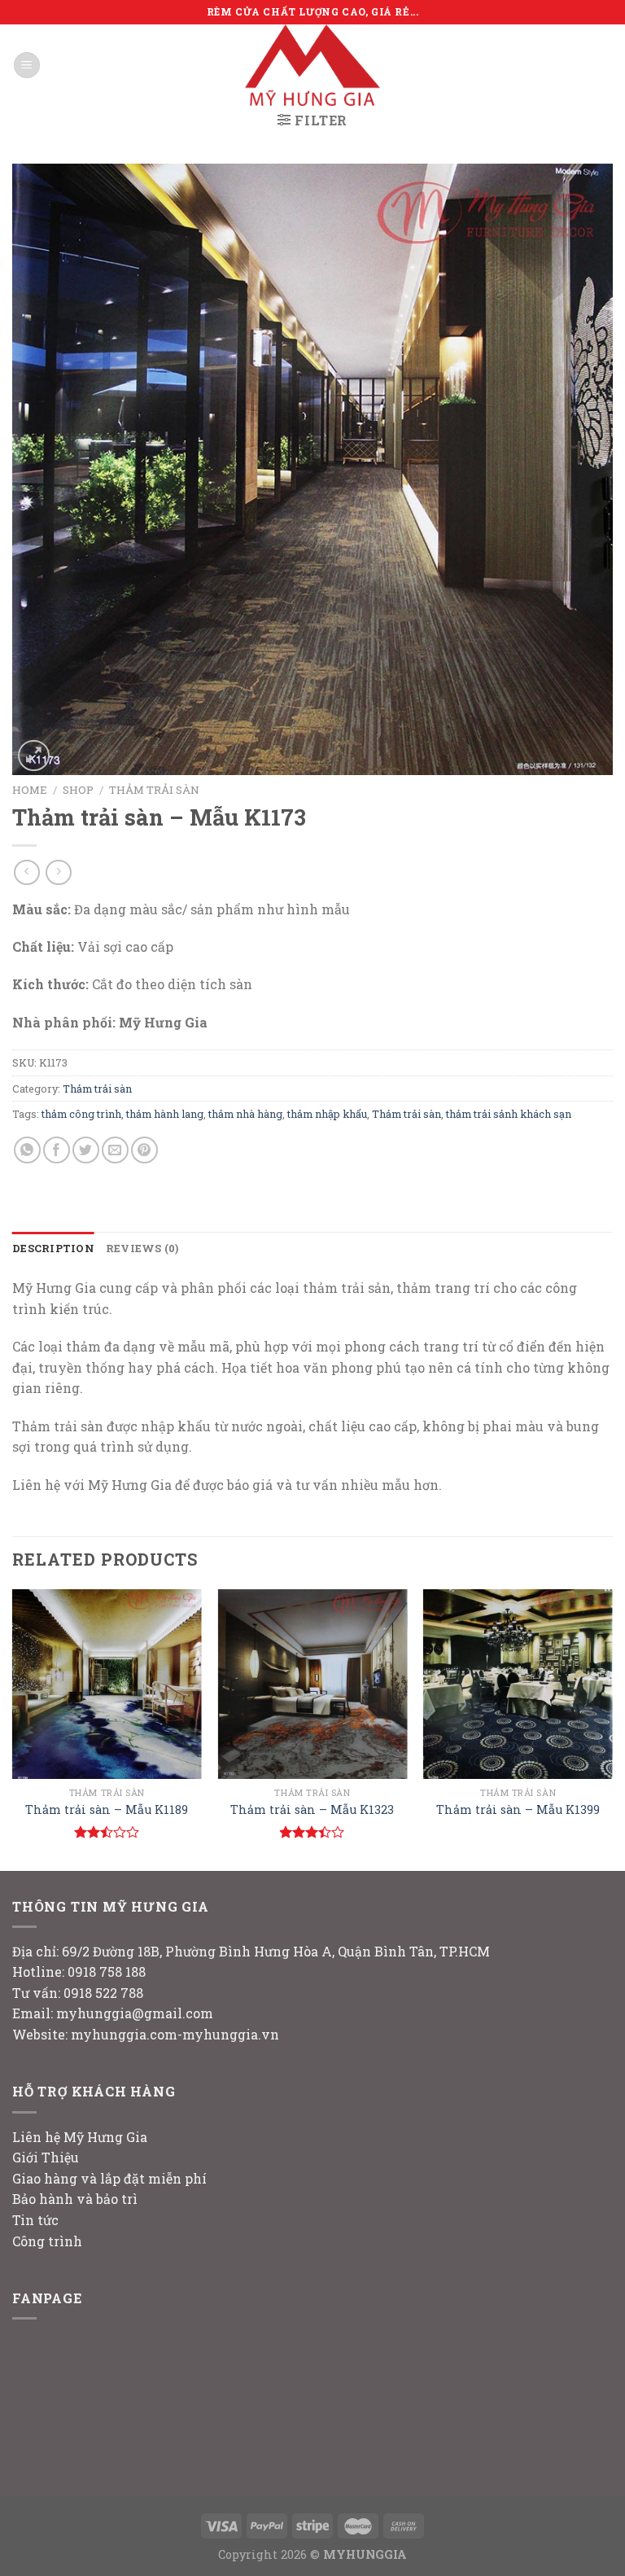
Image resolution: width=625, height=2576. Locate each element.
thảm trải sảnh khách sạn (509, 1114)
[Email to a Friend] (115, 1150)
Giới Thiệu (46, 2157)
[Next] (612, 1728)
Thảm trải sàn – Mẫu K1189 (107, 1810)
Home (30, 790)
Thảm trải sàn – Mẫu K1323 (312, 1810)
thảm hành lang (165, 1114)
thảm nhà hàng (245, 1114)
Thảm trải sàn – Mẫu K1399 (518, 1810)
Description (53, 1248)
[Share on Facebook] (57, 1150)
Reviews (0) (142, 1248)
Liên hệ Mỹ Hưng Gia (80, 2137)
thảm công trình (81, 1114)
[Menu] (27, 66)
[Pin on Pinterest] (144, 1150)
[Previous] (13, 1728)
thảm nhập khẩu (327, 1114)
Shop (78, 790)
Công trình (47, 2241)
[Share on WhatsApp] (27, 1150)
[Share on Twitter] (86, 1150)
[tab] (53, 1248)
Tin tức (35, 2220)
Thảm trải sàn (154, 790)
